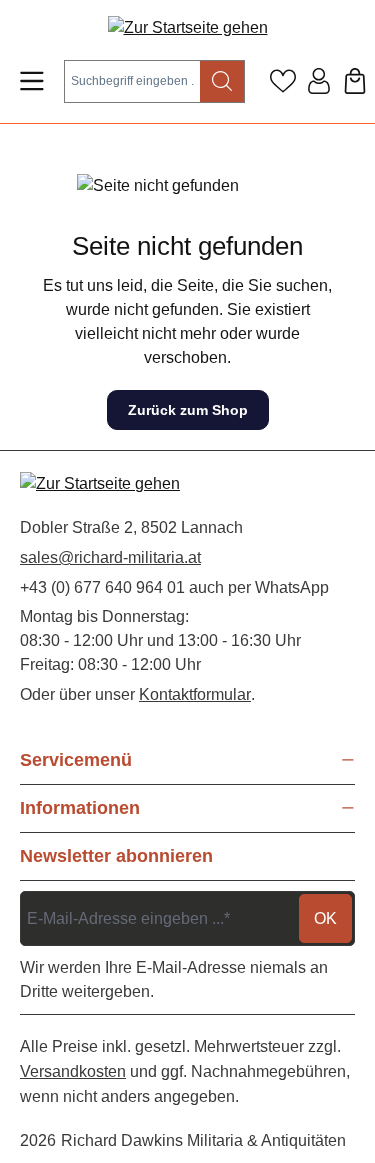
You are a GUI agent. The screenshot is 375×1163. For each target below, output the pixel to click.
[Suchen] (222, 81)
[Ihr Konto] (319, 81)
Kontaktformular (195, 694)
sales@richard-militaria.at (110, 557)
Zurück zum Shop (188, 410)
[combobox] (132, 81)
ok (325, 918)
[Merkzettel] (283, 81)
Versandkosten (73, 1071)
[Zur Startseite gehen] (188, 27)
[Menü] (32, 81)
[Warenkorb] (355, 81)
